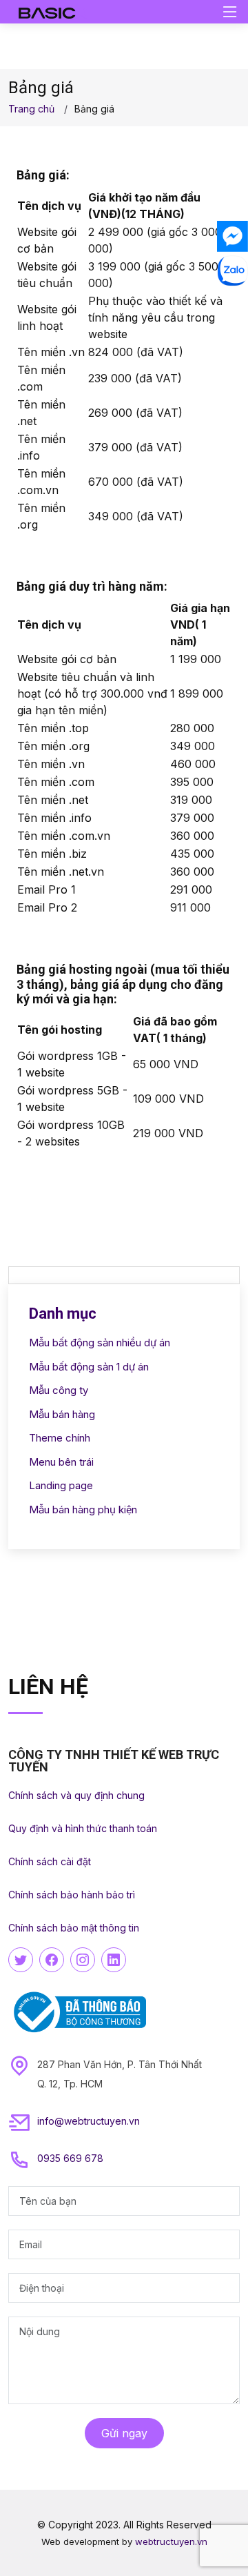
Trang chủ (31, 109)
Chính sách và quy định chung (76, 1795)
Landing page (61, 1485)
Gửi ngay (124, 2433)
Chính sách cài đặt (50, 1861)
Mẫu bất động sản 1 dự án (89, 1367)
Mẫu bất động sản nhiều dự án (100, 1343)
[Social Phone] (232, 305)
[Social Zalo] (232, 271)
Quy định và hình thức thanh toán (83, 1828)
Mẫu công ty (59, 1390)
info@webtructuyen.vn (89, 2121)
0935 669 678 (70, 2158)
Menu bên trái (61, 1462)
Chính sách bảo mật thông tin (74, 1928)
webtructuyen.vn (171, 2541)
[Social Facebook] (232, 236)
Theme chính (60, 1438)
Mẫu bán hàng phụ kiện (83, 1510)
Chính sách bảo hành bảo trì (72, 1895)
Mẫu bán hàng (62, 1414)
